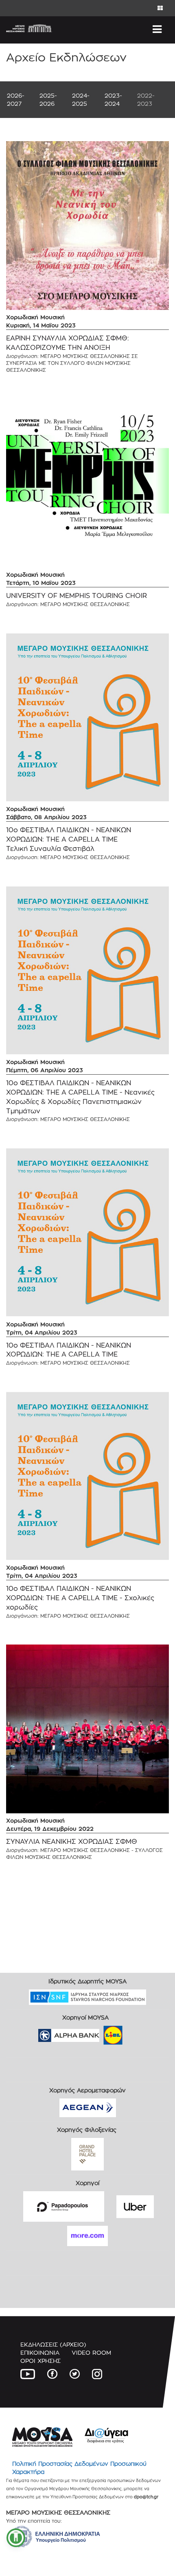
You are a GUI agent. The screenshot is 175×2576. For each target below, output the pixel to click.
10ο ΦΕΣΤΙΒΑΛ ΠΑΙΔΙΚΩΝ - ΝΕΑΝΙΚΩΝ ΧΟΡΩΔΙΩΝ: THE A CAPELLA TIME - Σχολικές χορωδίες (80, 1598)
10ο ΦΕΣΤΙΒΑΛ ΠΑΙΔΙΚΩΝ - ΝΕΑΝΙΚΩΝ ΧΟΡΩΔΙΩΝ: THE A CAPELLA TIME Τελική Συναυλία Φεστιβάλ (69, 839)
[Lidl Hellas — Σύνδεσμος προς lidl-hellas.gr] (101, 2032)
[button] (16, 2538)
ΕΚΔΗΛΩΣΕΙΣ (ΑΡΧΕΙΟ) (53, 2344)
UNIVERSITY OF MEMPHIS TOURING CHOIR (77, 596)
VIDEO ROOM (91, 2352)
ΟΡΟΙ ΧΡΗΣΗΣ (40, 2361)
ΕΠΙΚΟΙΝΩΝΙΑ (40, 2352)
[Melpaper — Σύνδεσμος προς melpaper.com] (137, 2032)
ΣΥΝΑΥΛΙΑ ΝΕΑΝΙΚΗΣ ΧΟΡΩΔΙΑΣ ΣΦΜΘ (72, 1842)
